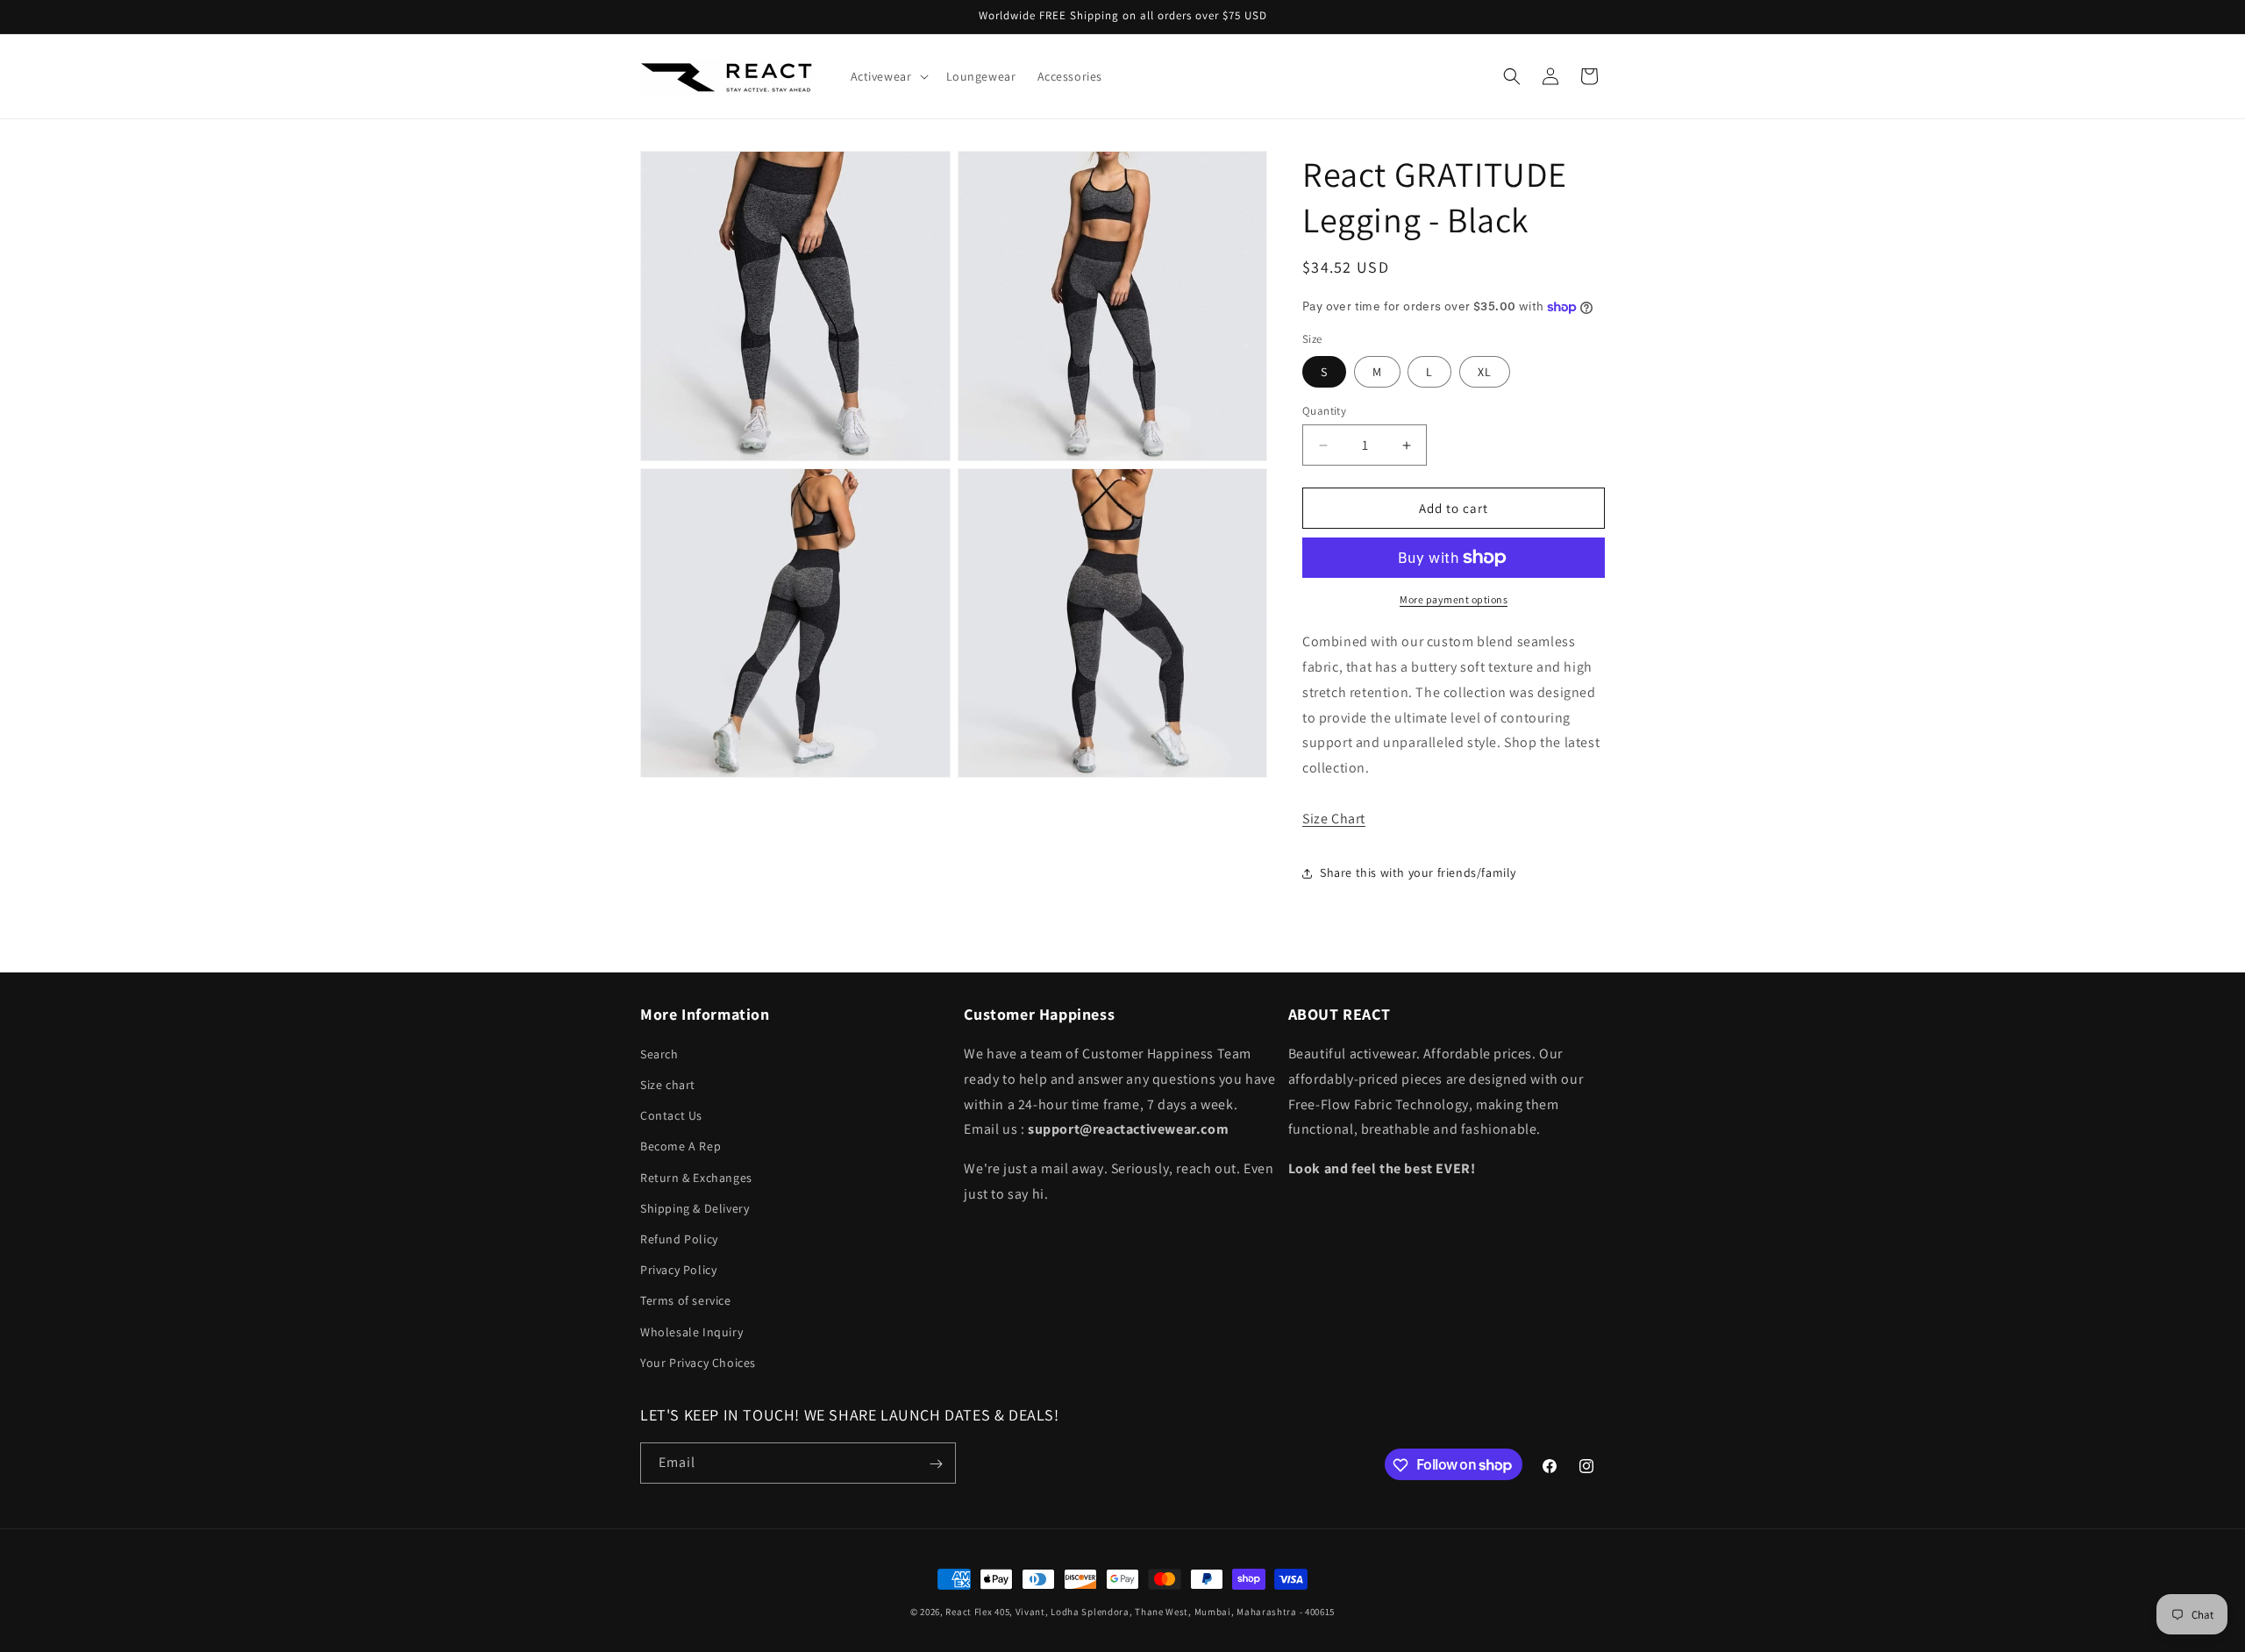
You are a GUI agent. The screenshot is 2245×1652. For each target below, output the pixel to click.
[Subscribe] (936, 1464)
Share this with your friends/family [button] (1418, 872)
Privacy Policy (678, 1270)
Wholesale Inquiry (691, 1332)
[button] (888, 76)
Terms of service (686, 1301)
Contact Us (671, 1116)
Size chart (668, 1085)
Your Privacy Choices (698, 1363)
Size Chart (1334, 819)
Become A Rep (681, 1147)
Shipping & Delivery (695, 1208)
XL (1485, 372)
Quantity (1324, 411)
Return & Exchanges (696, 1178)
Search (659, 1054)
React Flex (969, 1612)
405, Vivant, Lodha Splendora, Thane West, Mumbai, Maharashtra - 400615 (1165, 1612)
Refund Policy (679, 1239)
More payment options (1454, 599)
